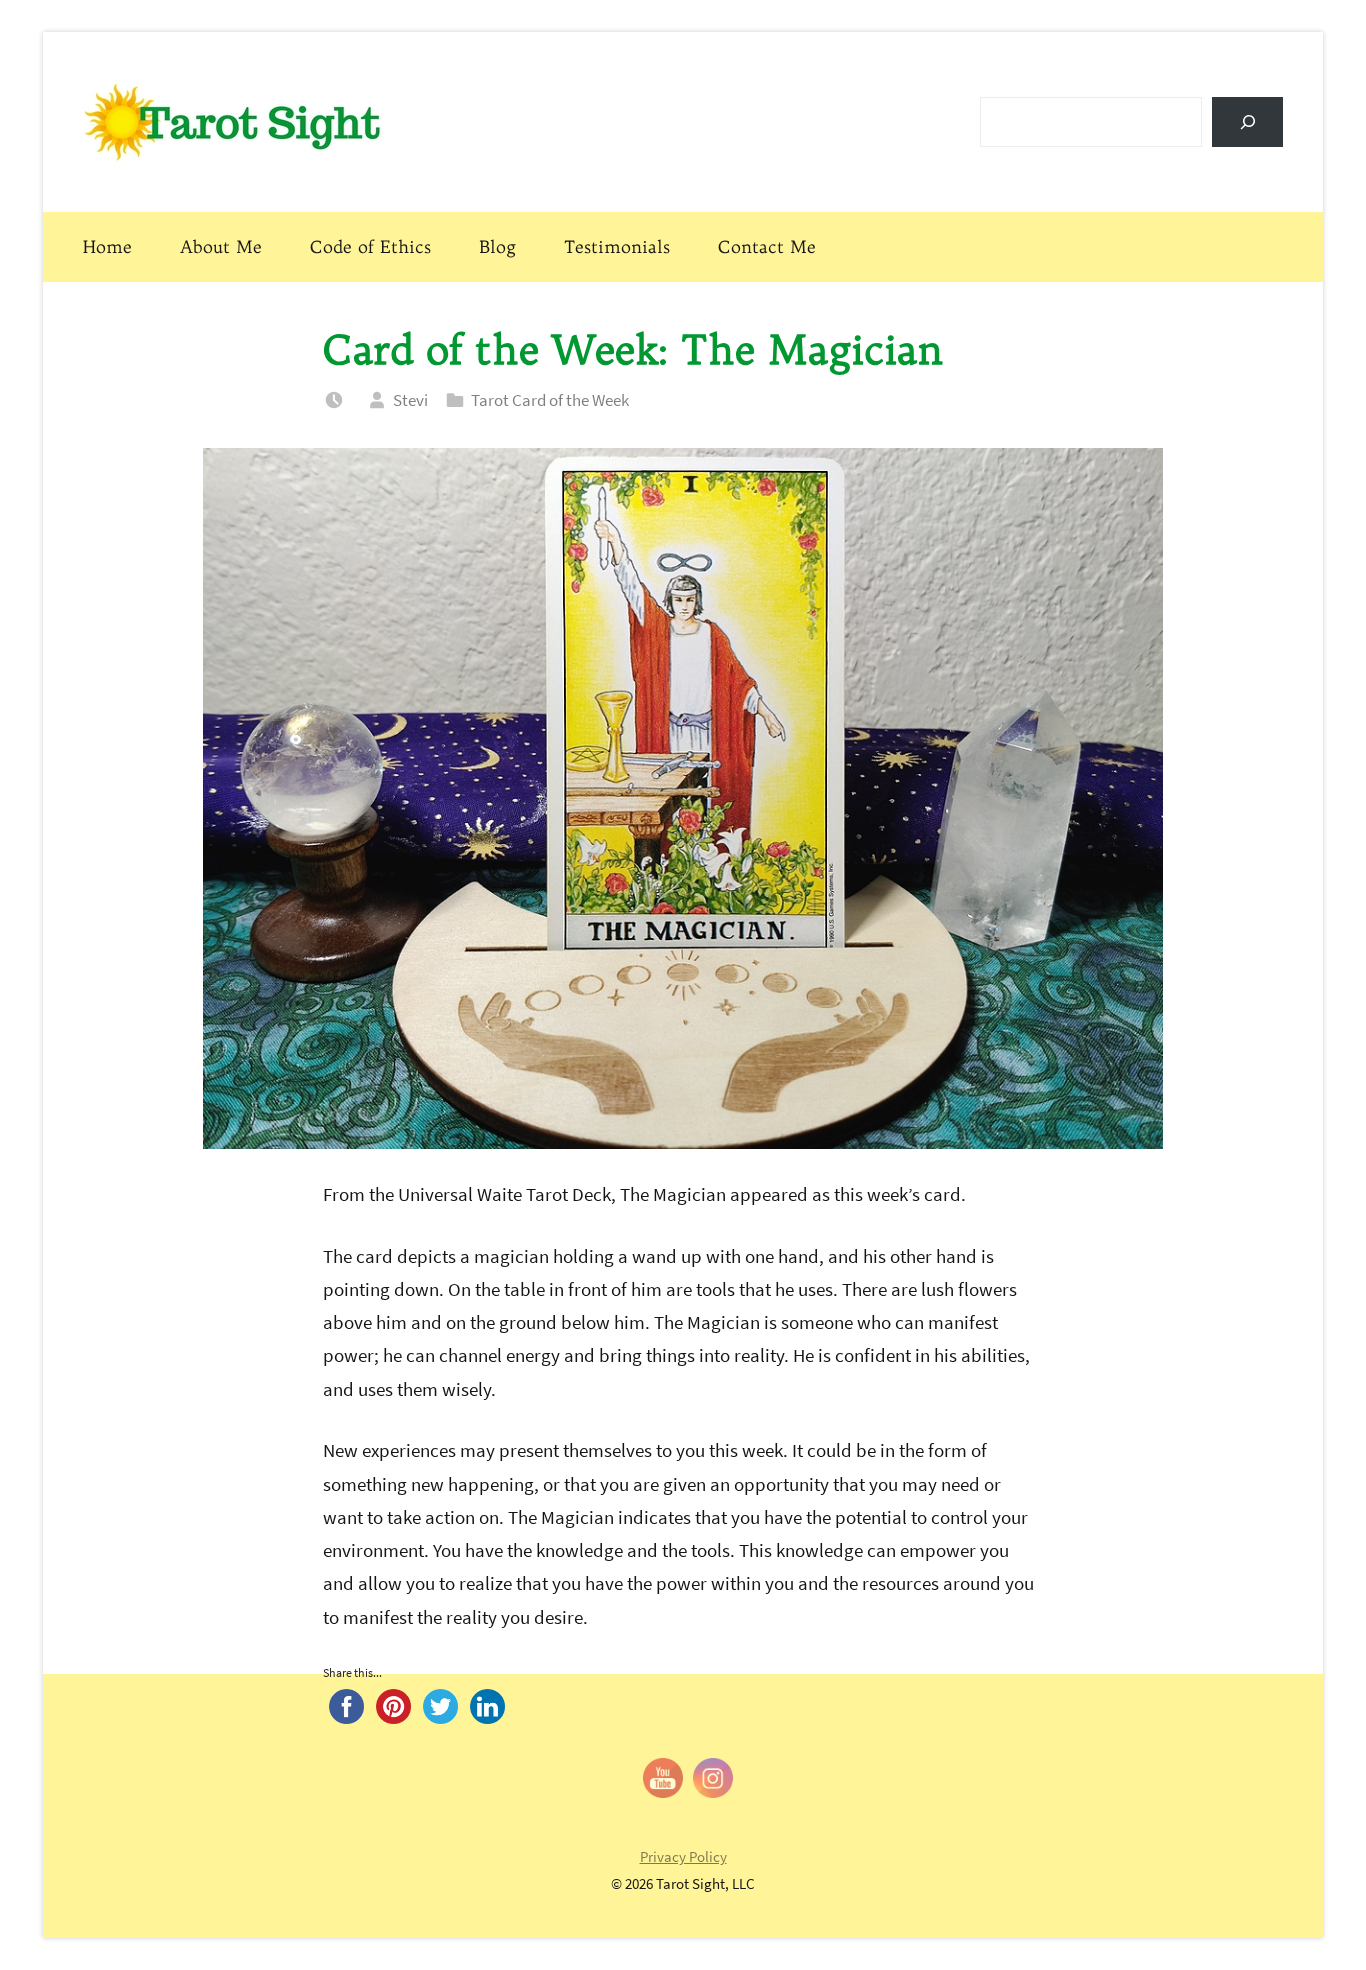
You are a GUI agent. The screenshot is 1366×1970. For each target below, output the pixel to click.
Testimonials (617, 246)
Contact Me (767, 246)
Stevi (410, 400)
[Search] (1247, 121)
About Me (221, 246)
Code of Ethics (370, 246)
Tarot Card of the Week (550, 400)
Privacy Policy (683, 1856)
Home (107, 246)
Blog (497, 246)
